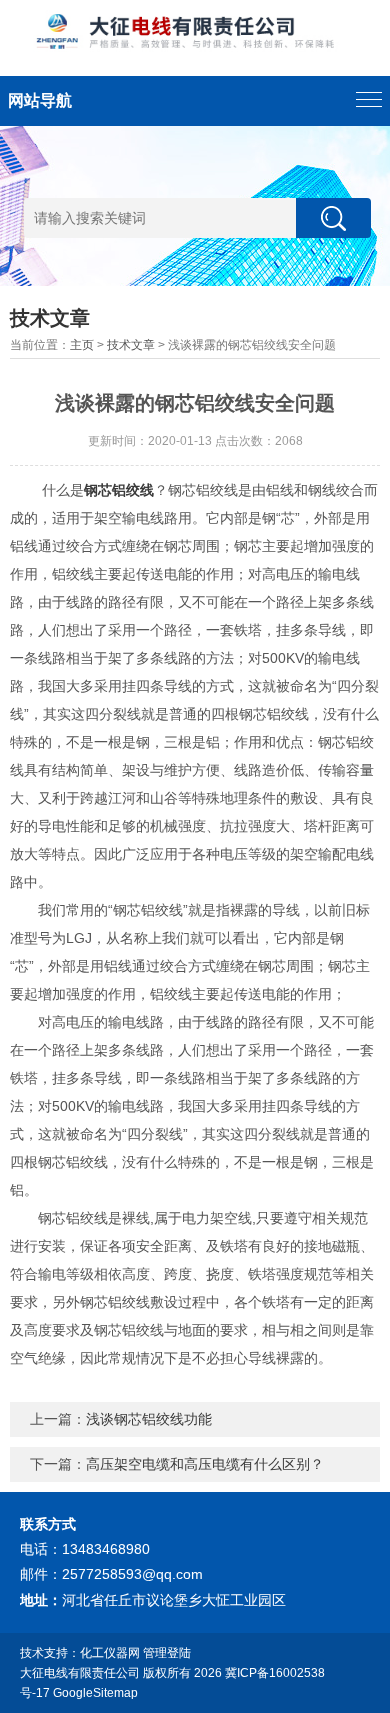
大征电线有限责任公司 (80, 1673)
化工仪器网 (110, 1653)
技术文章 (131, 345)
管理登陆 (167, 1653)
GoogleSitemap (95, 1693)
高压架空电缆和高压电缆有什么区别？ (205, 1464)
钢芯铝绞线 (119, 490)
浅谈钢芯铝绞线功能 (149, 1419)
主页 (82, 345)
